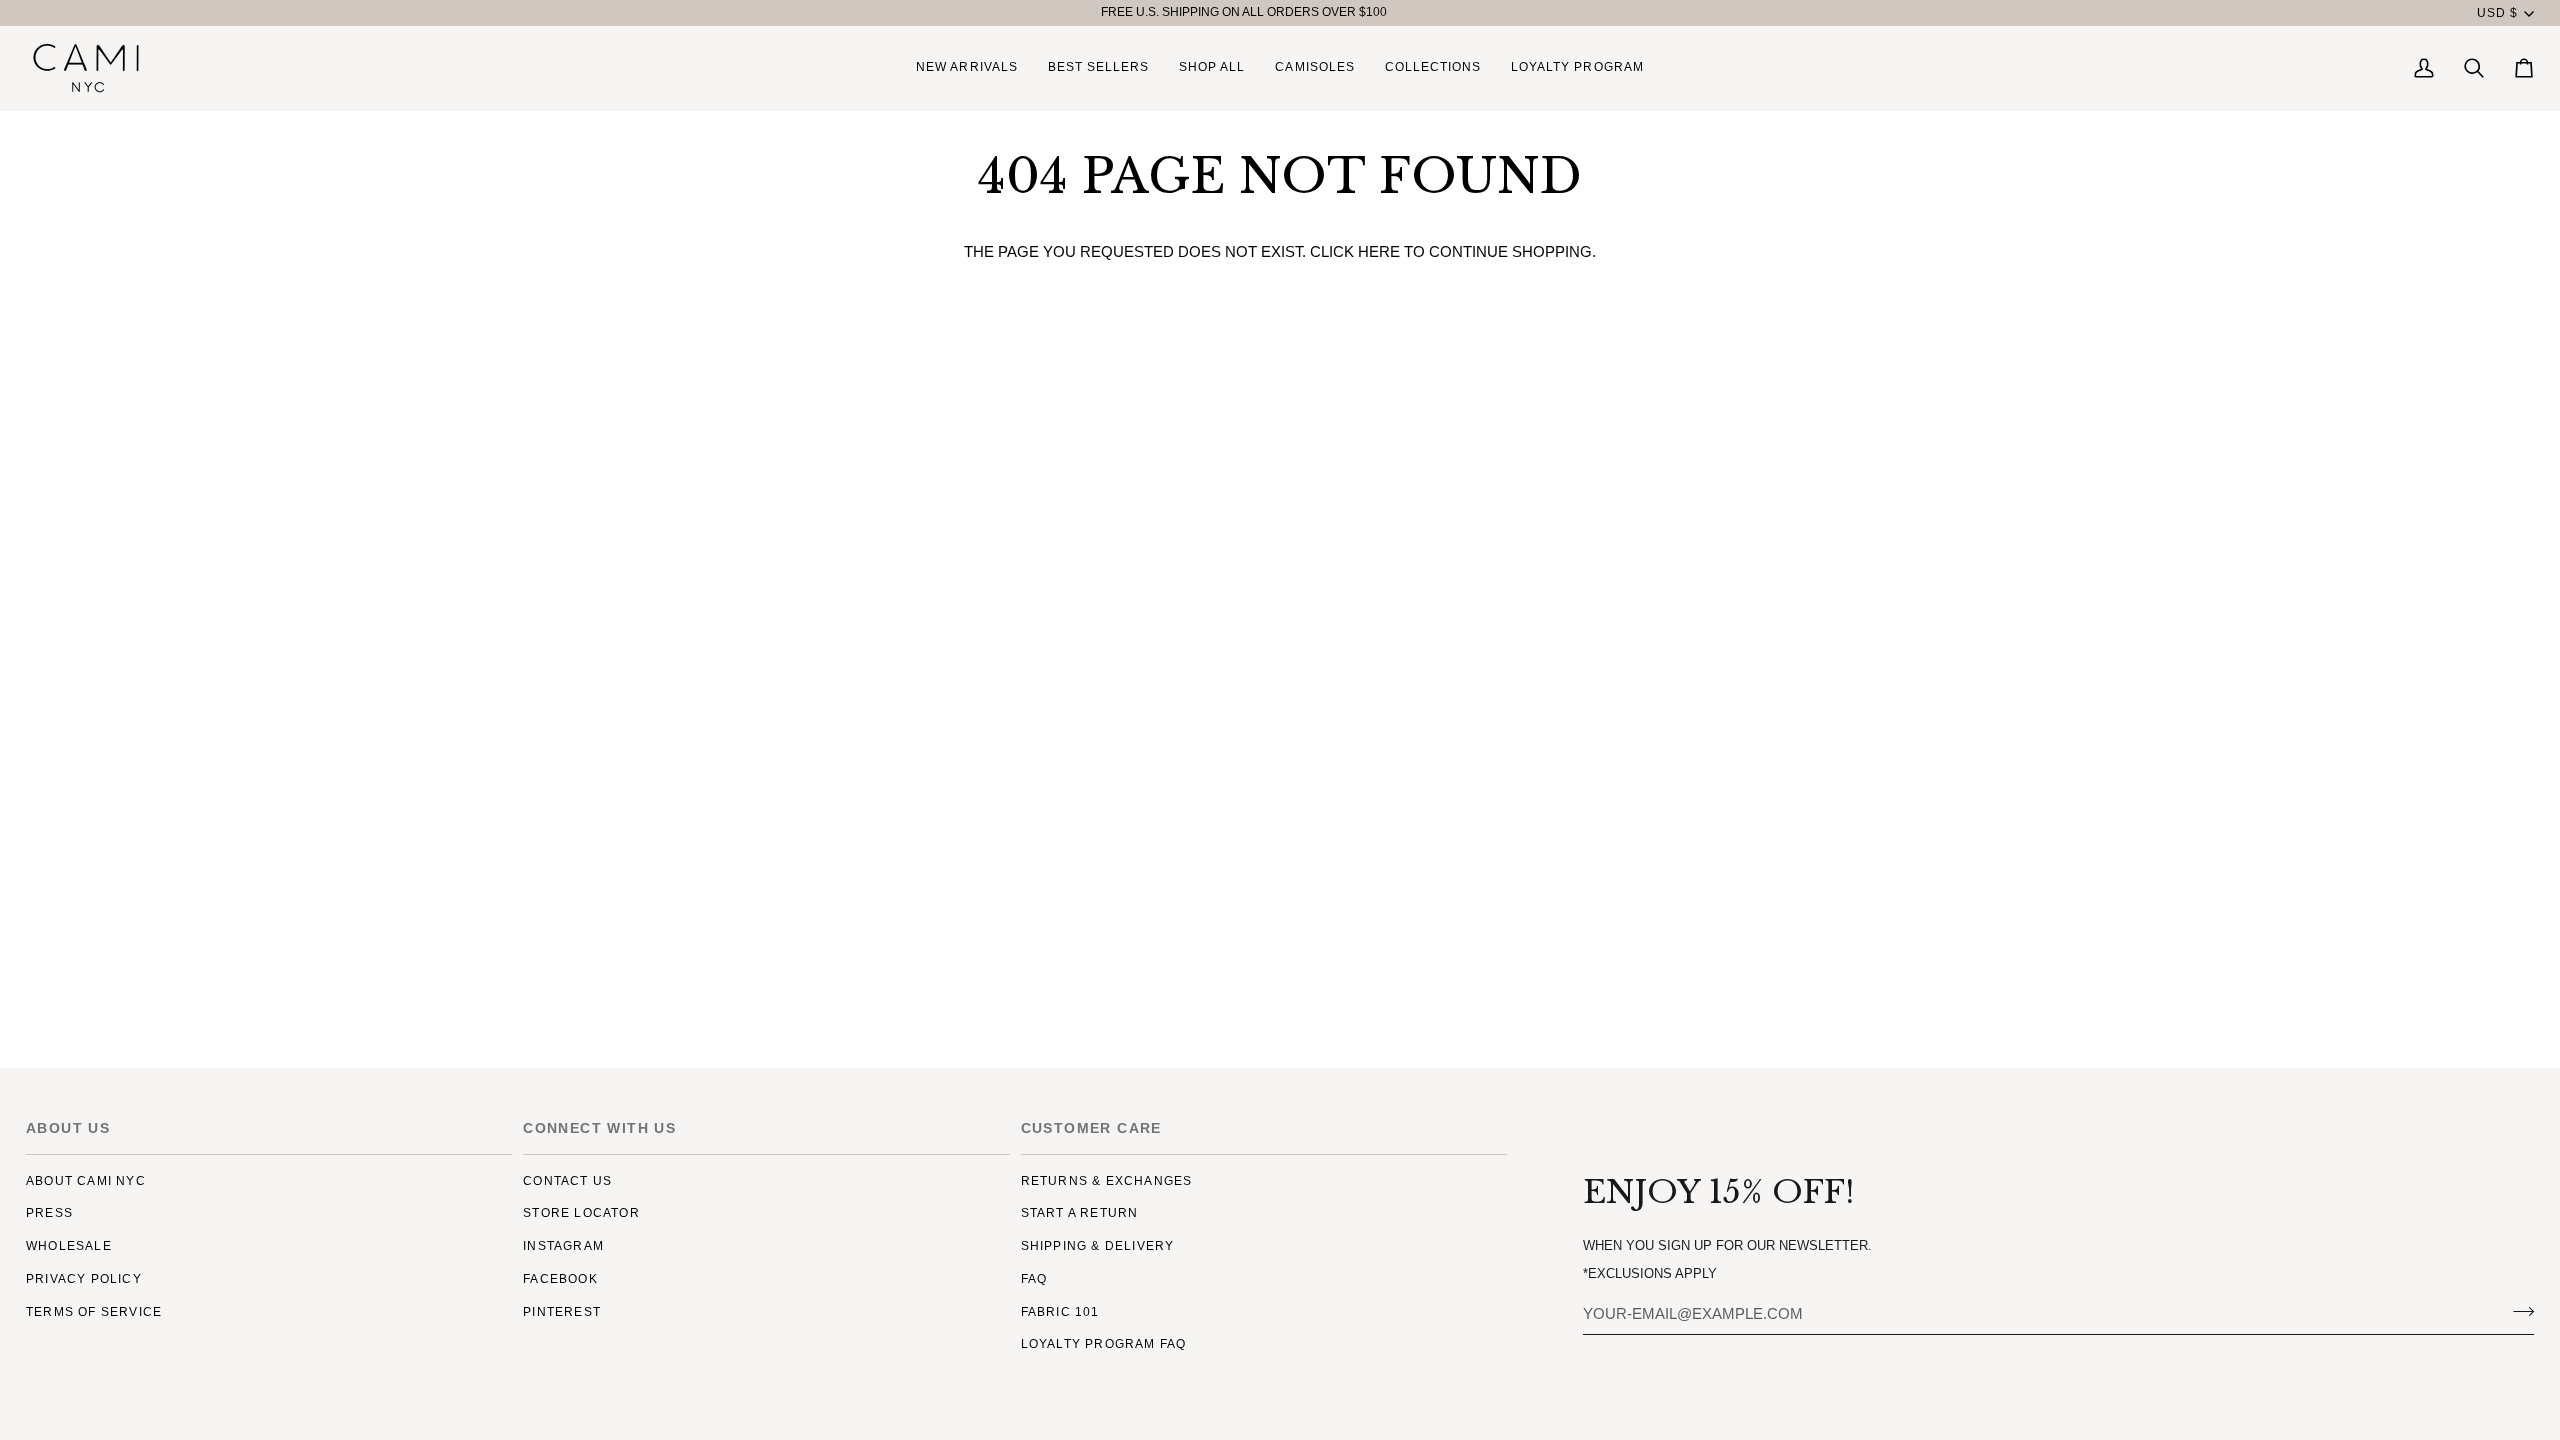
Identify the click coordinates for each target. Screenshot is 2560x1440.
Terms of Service (94, 1312)
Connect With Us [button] (599, 1128)
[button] (1212, 68)
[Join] (2517, 1311)
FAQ (1034, 1279)
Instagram (563, 1246)
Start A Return (1080, 1213)
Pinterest (562, 1312)
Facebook (560, 1279)
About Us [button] (68, 1128)
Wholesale (69, 1246)
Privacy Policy (84, 1279)
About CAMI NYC (86, 1181)
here (1379, 252)
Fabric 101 (1060, 1312)
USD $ (2497, 13)
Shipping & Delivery (1098, 1246)
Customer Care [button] (1091, 1128)
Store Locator (581, 1213)
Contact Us (567, 1181)
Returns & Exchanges (1107, 1181)
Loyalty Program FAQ (1104, 1344)
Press (49, 1213)
